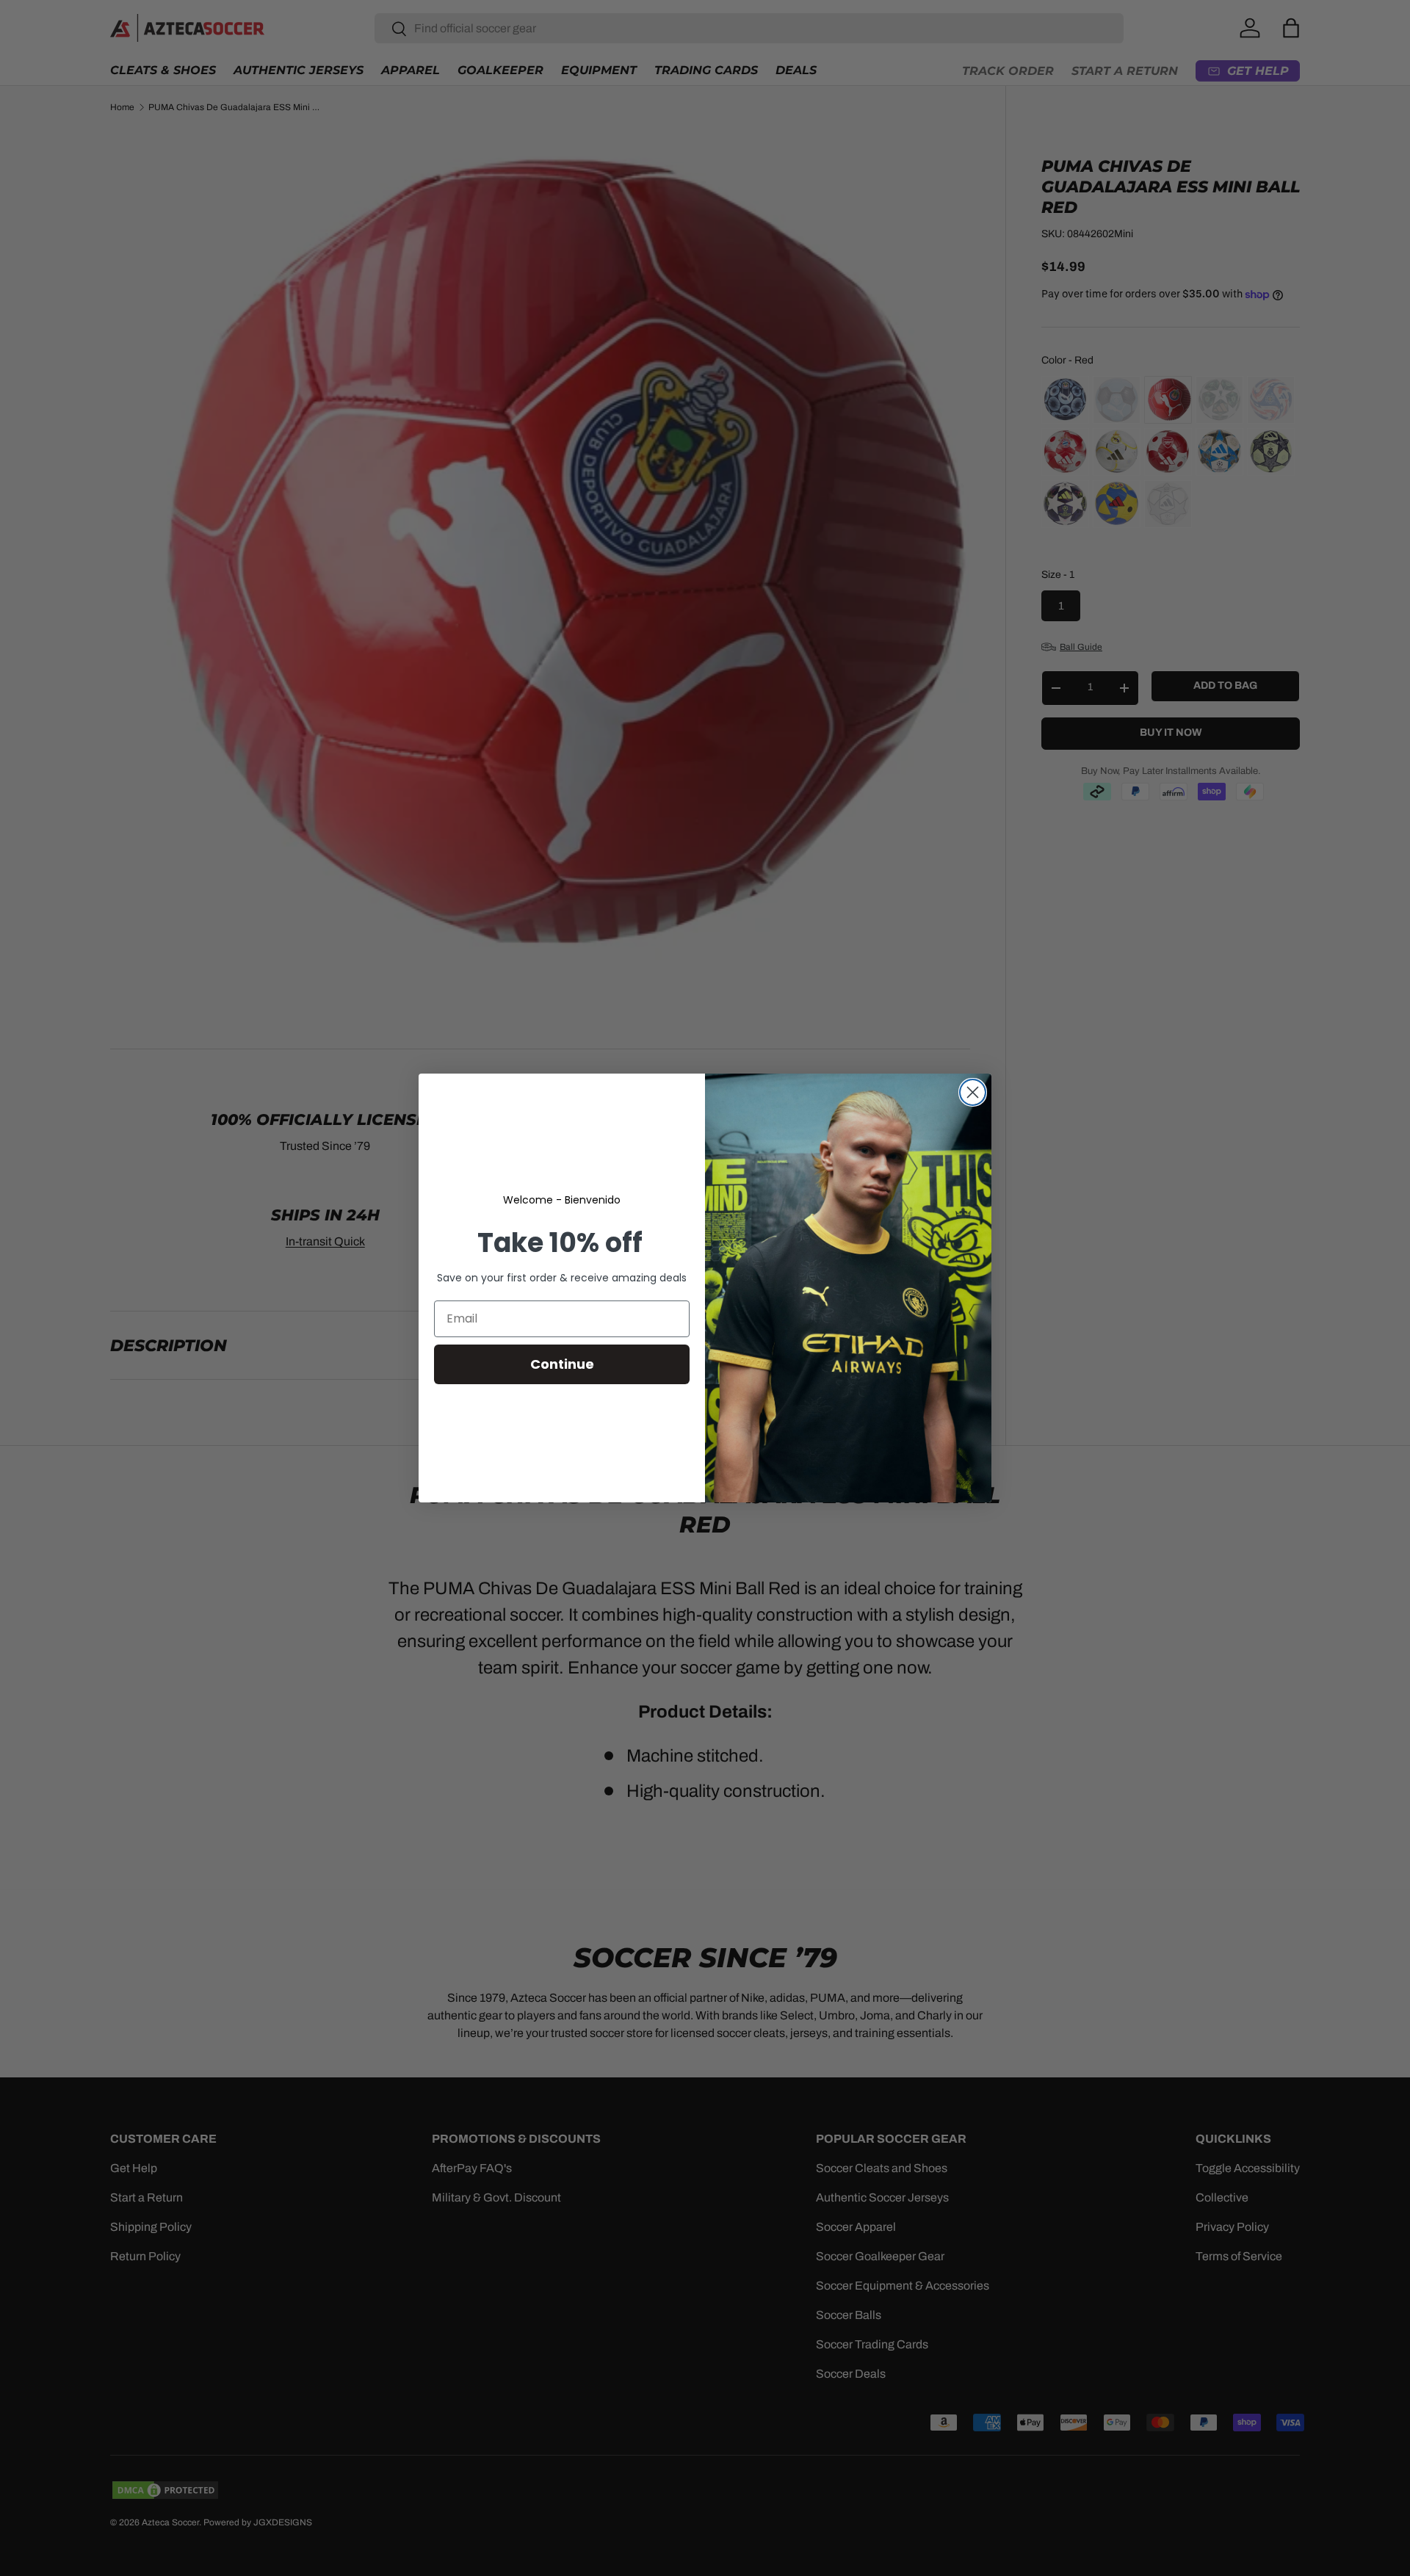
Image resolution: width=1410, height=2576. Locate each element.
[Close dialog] (973, 1092)
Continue (562, 1364)
